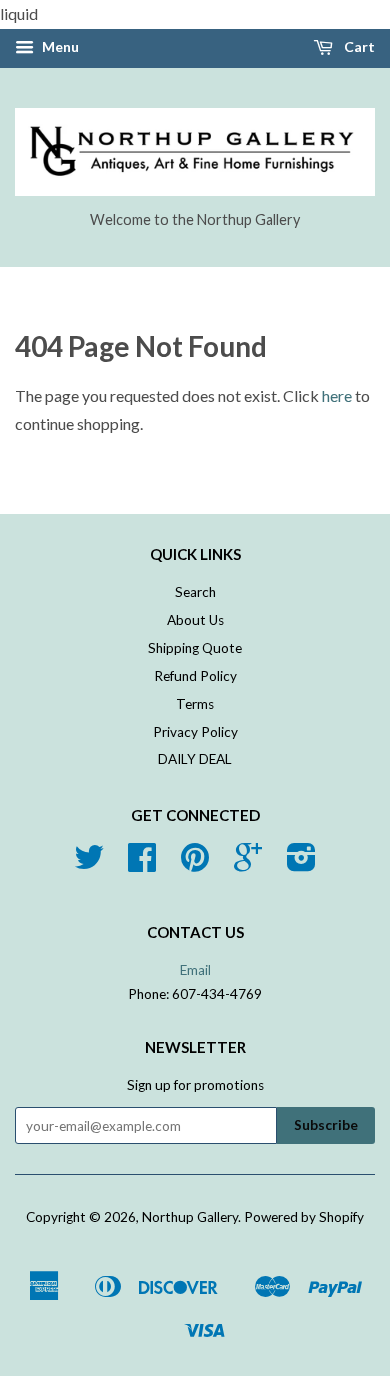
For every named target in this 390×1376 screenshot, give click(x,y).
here (337, 395)
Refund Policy (195, 676)
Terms (195, 704)
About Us (195, 620)
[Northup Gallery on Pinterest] (195, 864)
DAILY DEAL (195, 759)
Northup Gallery (190, 1217)
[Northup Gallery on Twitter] (89, 864)
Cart (358, 46)
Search (195, 592)
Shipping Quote (195, 648)
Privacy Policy (195, 732)
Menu (59, 46)
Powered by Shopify (304, 1217)
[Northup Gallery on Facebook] (142, 864)
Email (195, 970)
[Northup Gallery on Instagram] (301, 864)
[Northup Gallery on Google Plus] (248, 864)
